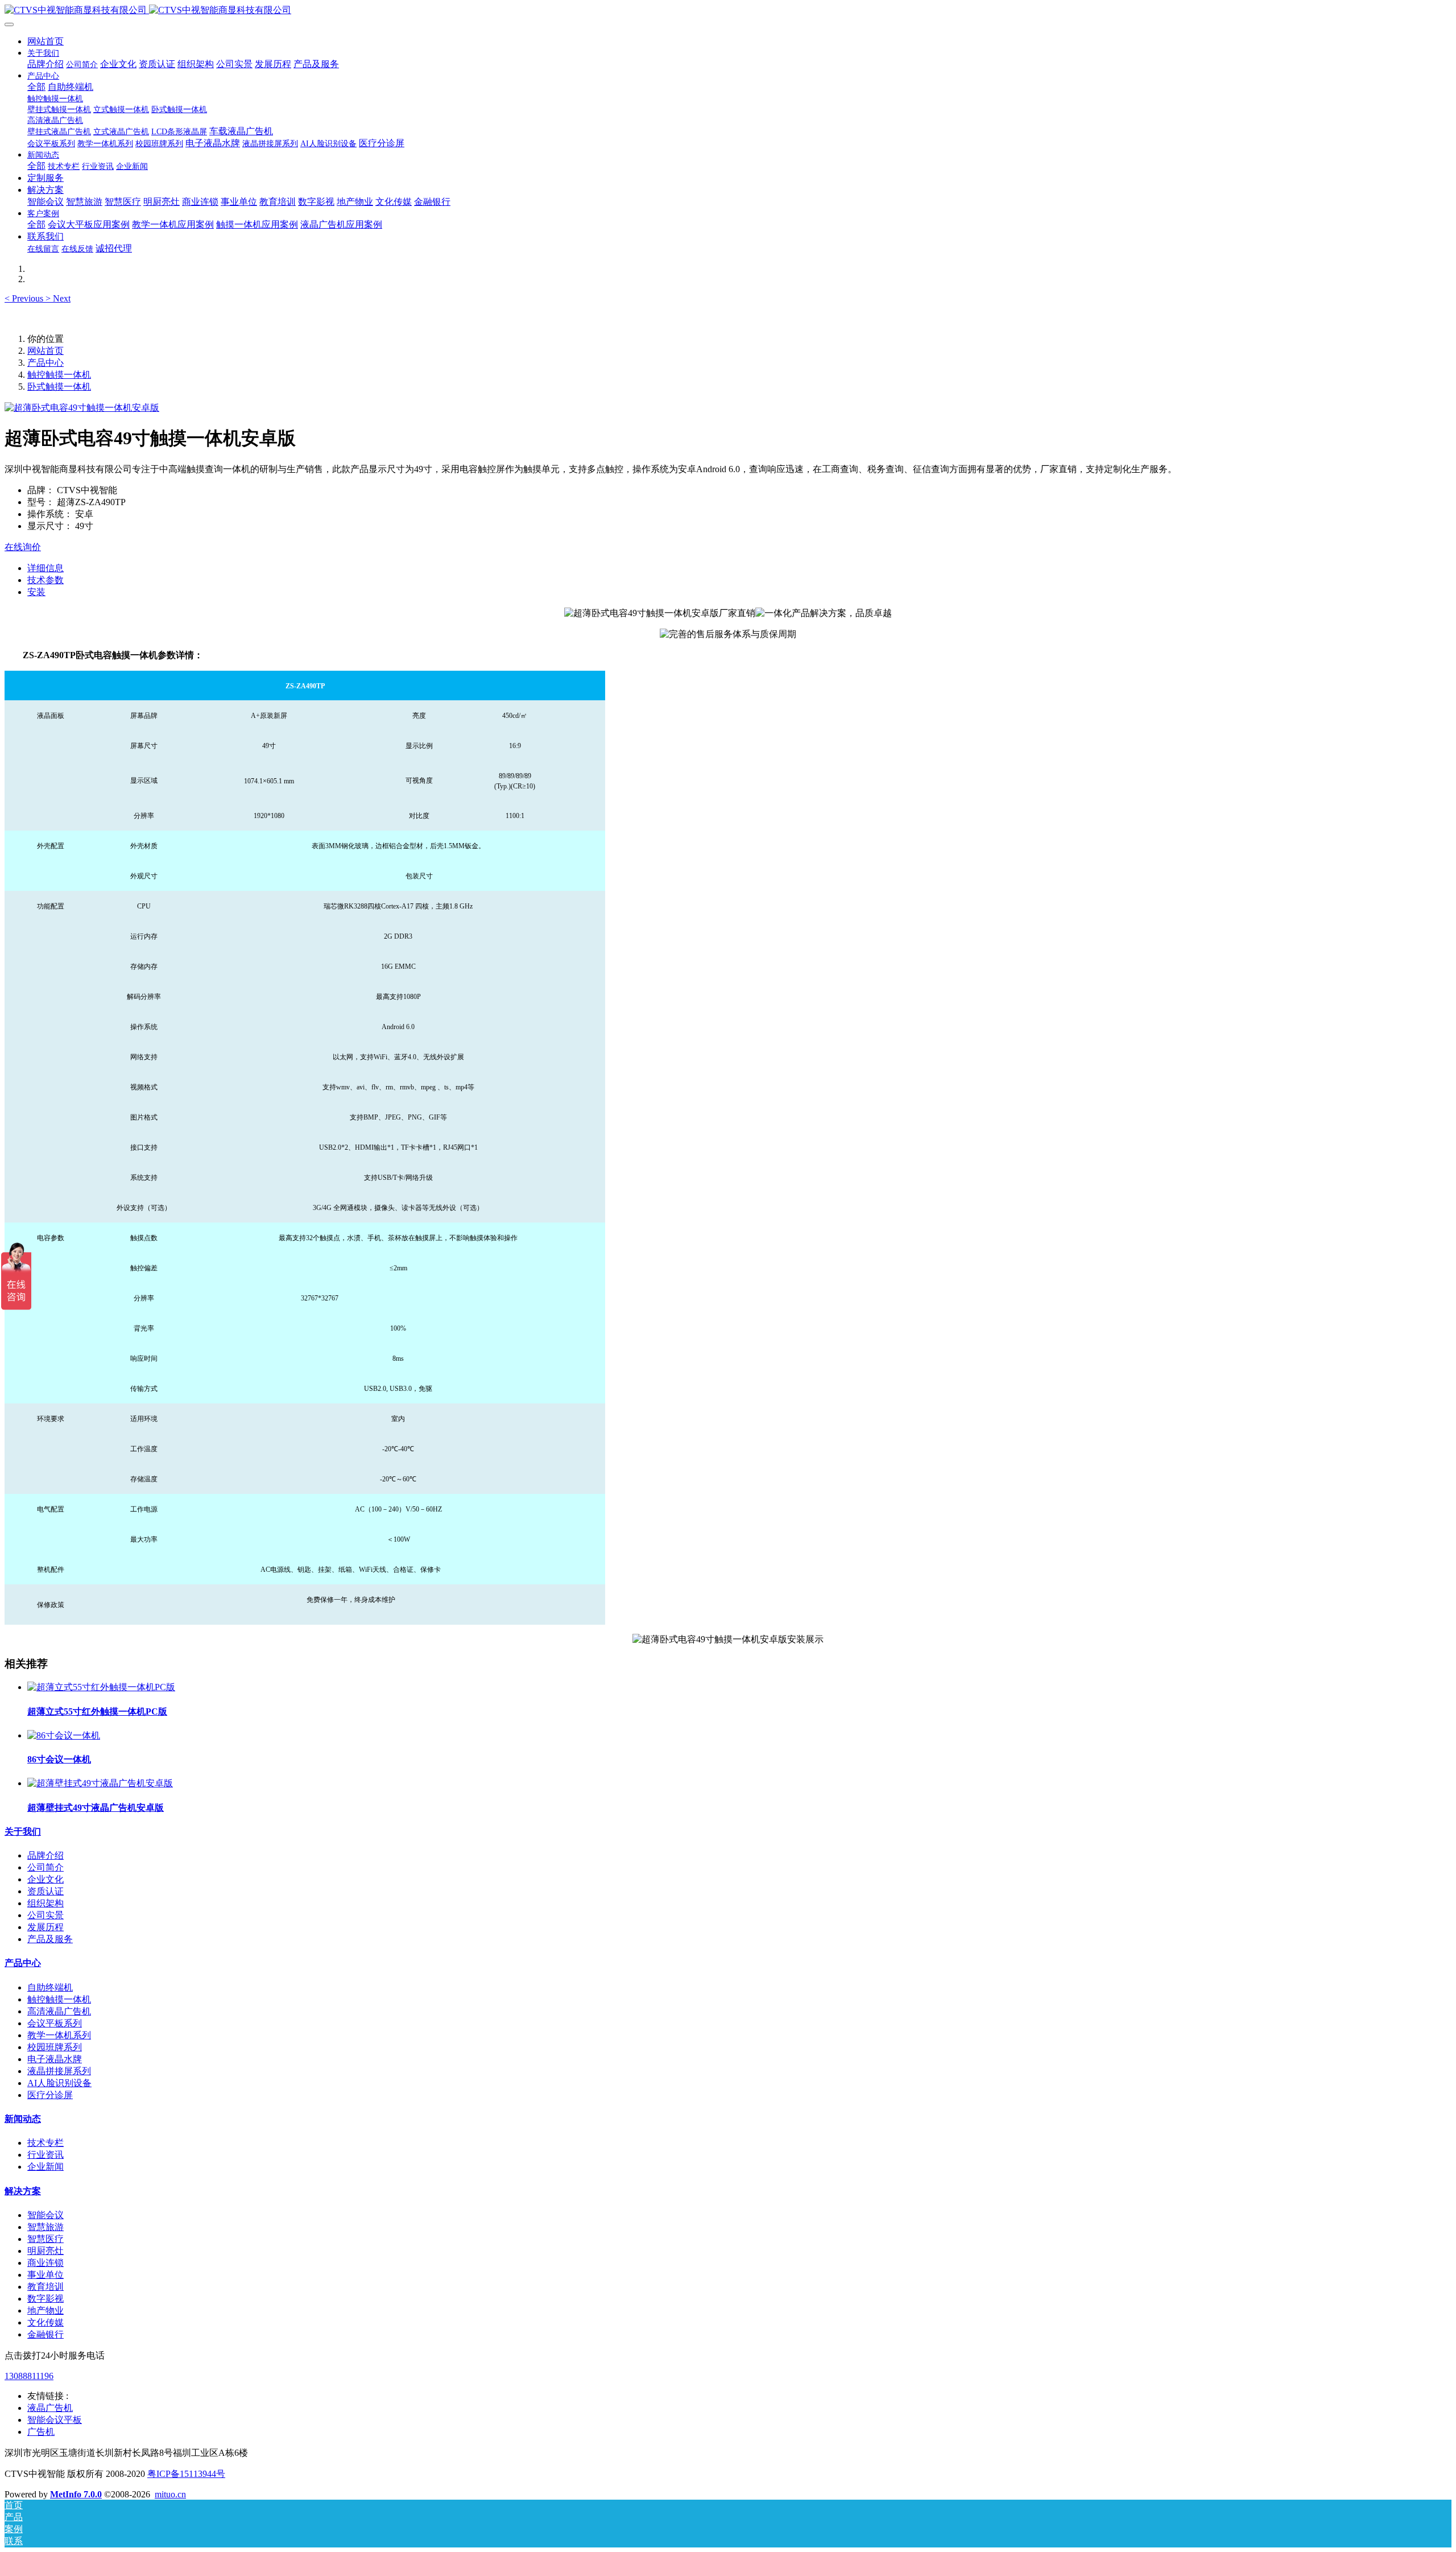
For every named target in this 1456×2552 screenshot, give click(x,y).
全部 (36, 87)
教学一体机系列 (59, 2035)
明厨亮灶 (45, 2251)
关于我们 (23, 1832)
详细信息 (45, 568)
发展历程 (45, 1927)
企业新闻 (45, 2167)
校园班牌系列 (55, 2047)
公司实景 (45, 1915)
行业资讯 (45, 2155)
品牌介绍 (45, 1855)
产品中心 (45, 363)
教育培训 (45, 2287)
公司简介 (45, 1867)
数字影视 (45, 2299)
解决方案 (23, 2191)
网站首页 (45, 41)
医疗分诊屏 (50, 2095)
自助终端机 (50, 1987)
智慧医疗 (45, 2239)
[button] (25, 298)
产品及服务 (50, 1939)
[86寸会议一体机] (64, 1735)
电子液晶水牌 (55, 2059)
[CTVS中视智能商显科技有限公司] (728, 11)
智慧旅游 (45, 2227)
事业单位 (45, 2275)
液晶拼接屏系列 (59, 2071)
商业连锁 (45, 2263)
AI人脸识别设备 (59, 2083)
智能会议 (45, 2215)
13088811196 (29, 2376)
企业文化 (45, 1879)
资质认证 (45, 1891)
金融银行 (45, 2334)
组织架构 (45, 1903)
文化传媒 (45, 2322)
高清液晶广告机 (59, 2011)
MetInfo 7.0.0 (76, 2494)
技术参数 (45, 580)
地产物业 (45, 2311)
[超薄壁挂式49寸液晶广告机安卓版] (100, 1783)
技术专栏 (45, 2143)
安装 (36, 592)
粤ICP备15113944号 (186, 2474)
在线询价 (23, 547)
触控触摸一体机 (59, 375)
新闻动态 (23, 2119)
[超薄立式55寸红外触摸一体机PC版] (101, 1687)
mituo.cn (170, 2494)
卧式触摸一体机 (59, 387)
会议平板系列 (55, 2023)
